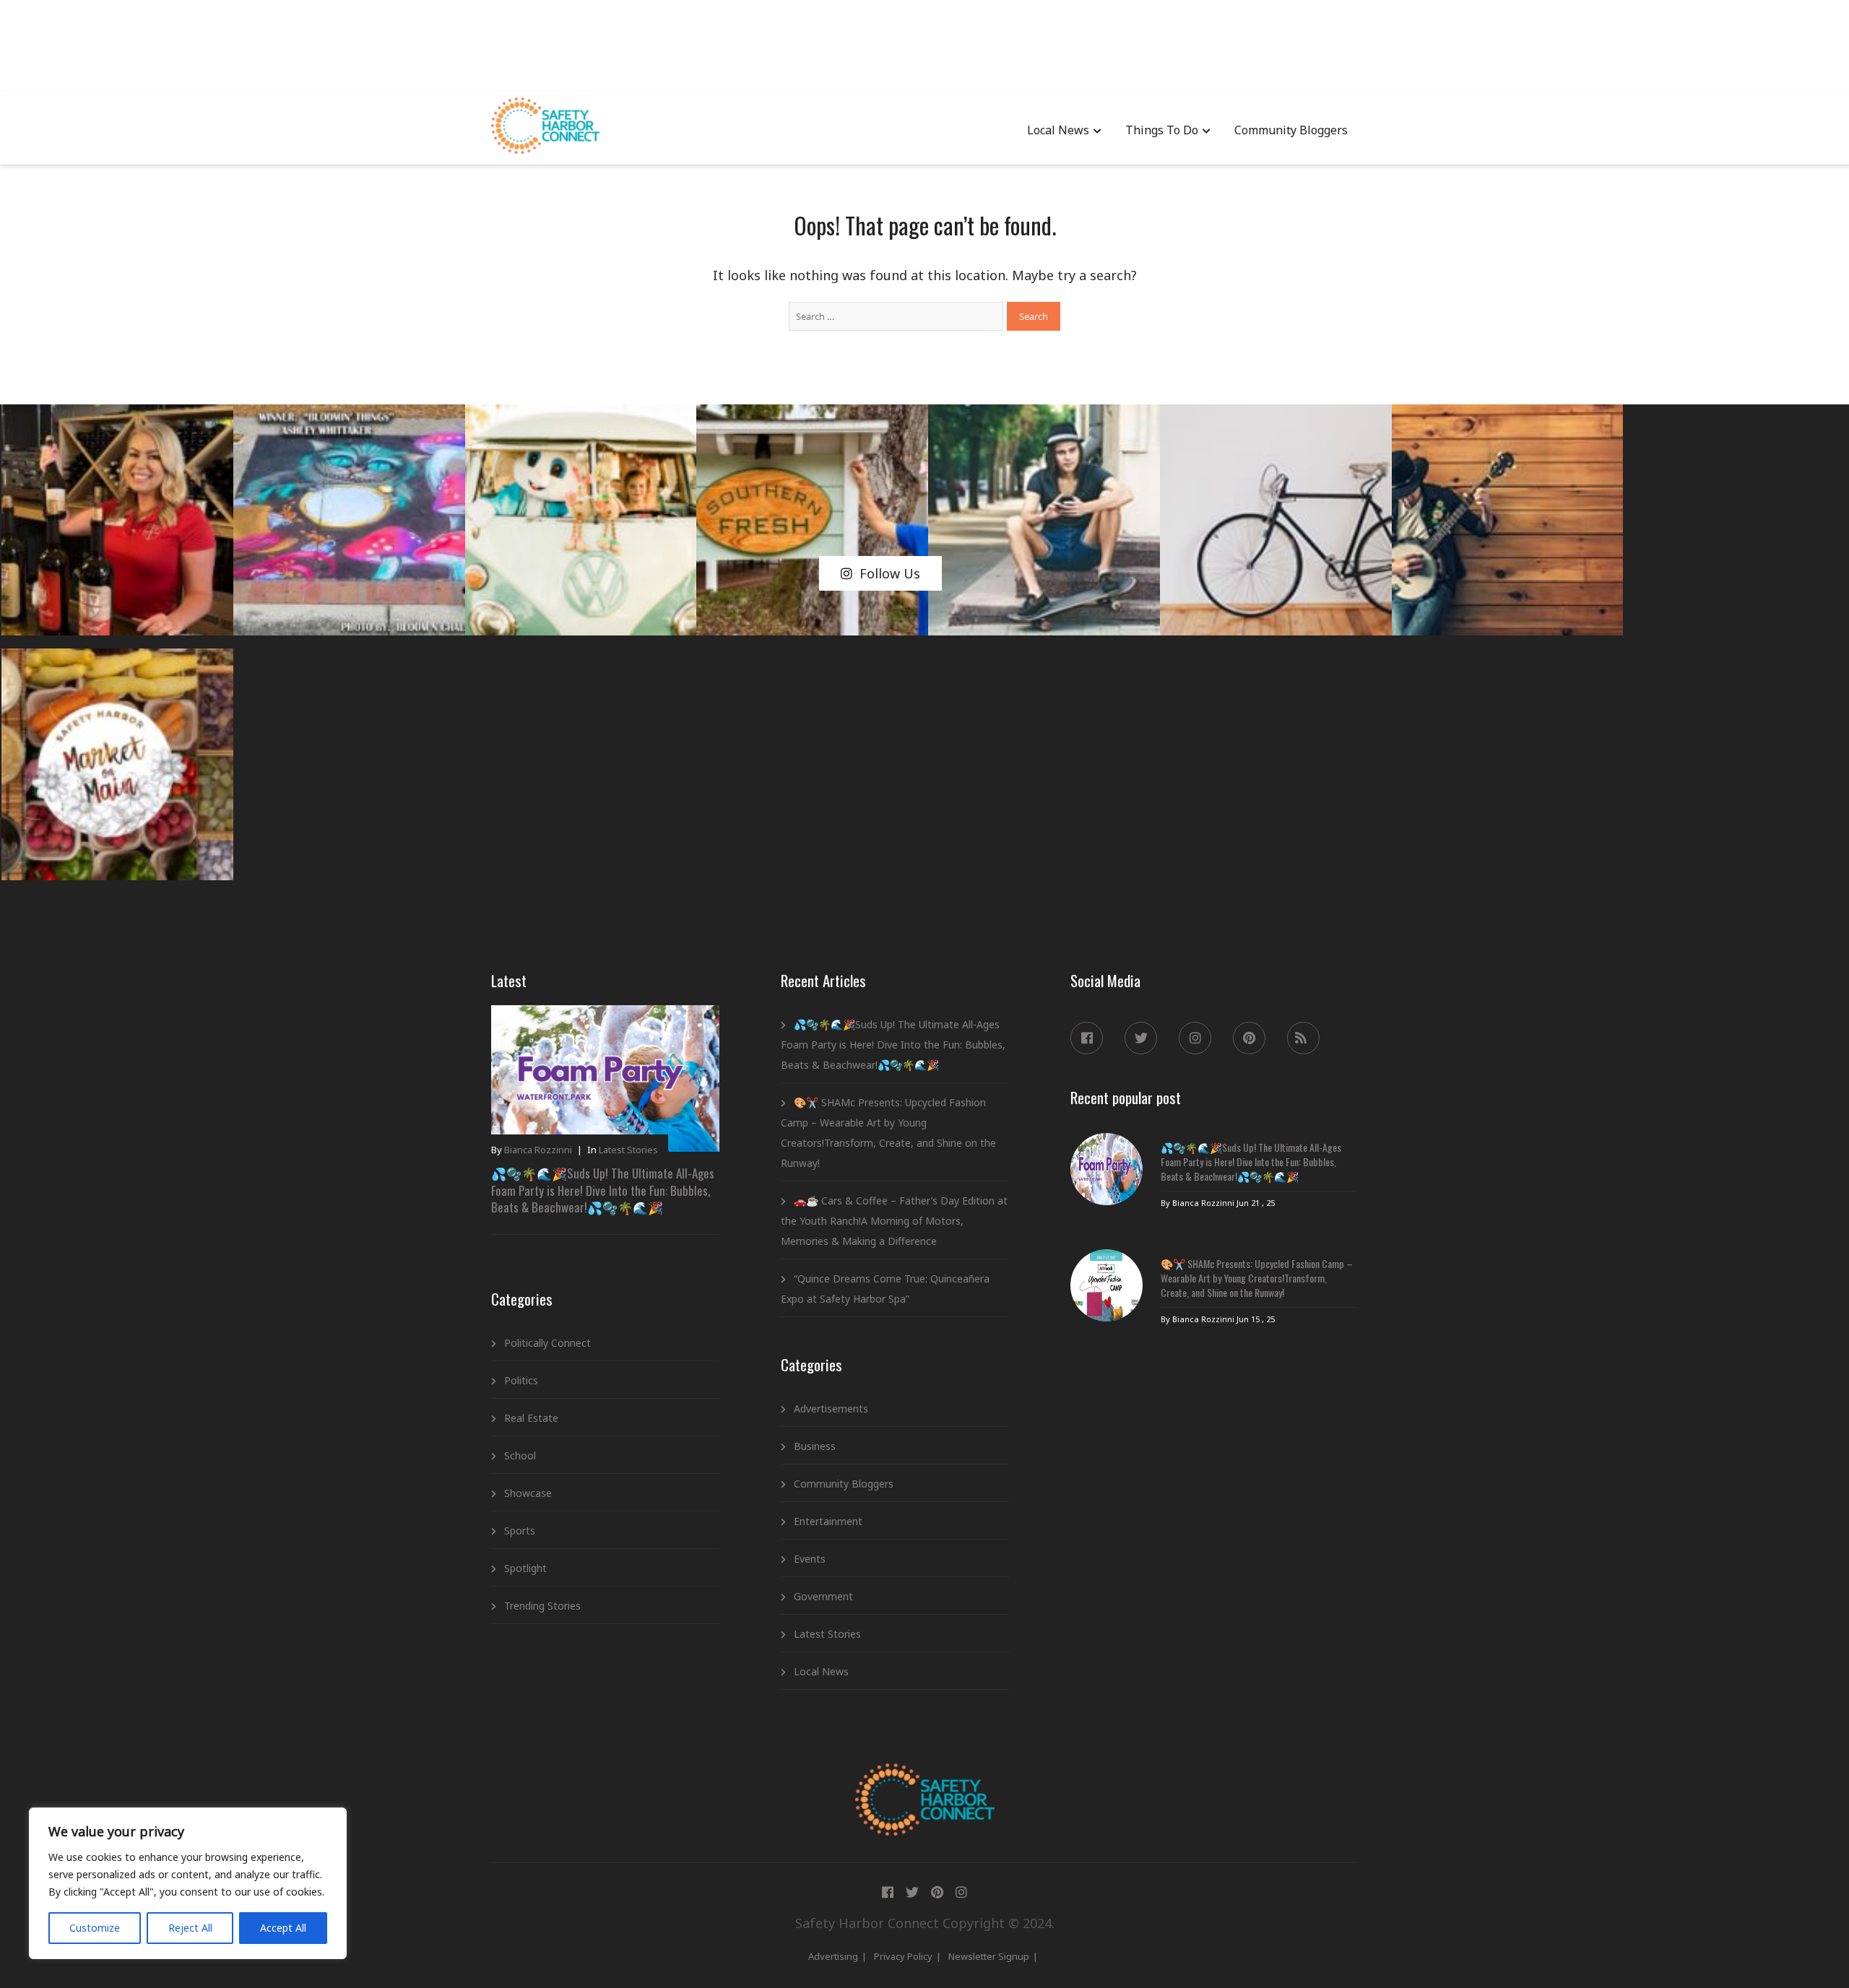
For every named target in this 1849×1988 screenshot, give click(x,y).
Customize (95, 1928)
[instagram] (1195, 1038)
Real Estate (531, 1418)
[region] (188, 1883)
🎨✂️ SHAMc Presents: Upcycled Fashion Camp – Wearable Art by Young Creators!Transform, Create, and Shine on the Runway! (888, 1133)
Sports (520, 1531)
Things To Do (1162, 130)
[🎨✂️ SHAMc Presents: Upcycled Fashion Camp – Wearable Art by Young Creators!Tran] (1107, 1285)
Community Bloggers (1291, 130)
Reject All (190, 1928)
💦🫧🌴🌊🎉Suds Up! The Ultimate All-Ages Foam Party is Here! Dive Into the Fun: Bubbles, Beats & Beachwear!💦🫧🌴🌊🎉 (603, 1190)
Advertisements (831, 1408)
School (520, 1455)
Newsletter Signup (989, 1956)
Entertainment (828, 1521)
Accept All (283, 1928)
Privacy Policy (903, 1956)
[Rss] (1303, 1038)
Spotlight (525, 1568)
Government (823, 1596)
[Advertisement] (924, 43)
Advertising (833, 1956)
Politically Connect (547, 1343)
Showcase (528, 1493)
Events (810, 1559)
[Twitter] (1141, 1038)
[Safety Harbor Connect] (925, 1780)
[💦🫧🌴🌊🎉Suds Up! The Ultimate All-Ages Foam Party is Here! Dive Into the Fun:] (1107, 1169)
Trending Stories (542, 1606)
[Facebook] (1087, 1038)
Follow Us (890, 573)
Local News (1058, 130)
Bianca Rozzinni (538, 1150)
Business (815, 1446)
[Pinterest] (1249, 1038)
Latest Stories (628, 1150)
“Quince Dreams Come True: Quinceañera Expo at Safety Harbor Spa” (885, 1289)
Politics (521, 1380)
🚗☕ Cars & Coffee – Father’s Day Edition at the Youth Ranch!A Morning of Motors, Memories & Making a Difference (894, 1221)
